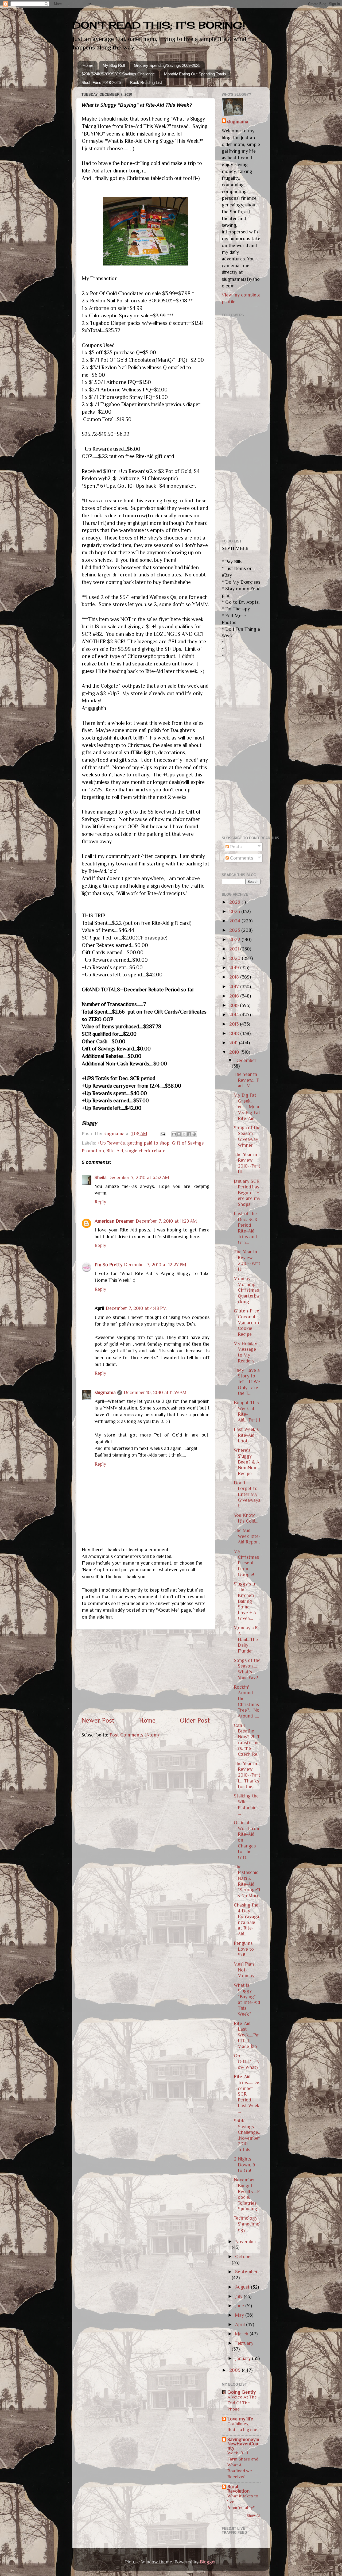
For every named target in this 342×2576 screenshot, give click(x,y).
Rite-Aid (115, 1151)
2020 (236, 958)
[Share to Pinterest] (194, 1134)
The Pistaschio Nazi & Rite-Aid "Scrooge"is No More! (247, 1881)
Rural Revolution (238, 2489)
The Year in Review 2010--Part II (247, 1260)
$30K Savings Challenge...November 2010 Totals (247, 2135)
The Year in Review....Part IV (246, 1080)
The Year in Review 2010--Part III (247, 1163)
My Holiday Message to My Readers (245, 1352)
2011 (234, 1043)
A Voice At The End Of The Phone (242, 2403)
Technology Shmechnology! (247, 2224)
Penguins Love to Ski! (244, 1949)
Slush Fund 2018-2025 (101, 82)
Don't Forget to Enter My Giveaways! (247, 1494)
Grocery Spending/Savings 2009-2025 (167, 65)
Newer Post (98, 1720)
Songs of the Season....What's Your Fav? (247, 1669)
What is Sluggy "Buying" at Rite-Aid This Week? (247, 2000)
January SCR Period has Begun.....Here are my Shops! (247, 1193)
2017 (235, 987)
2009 (236, 2370)
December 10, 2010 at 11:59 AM (155, 1392)
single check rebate (145, 1151)
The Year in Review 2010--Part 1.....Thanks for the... (247, 1775)
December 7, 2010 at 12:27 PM (155, 1265)
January (244, 2358)
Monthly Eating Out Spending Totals (195, 74)
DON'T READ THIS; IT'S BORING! (159, 25)
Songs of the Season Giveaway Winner (247, 1136)
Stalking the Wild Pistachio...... (247, 1805)
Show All (254, 2516)
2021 (235, 949)
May (240, 2315)
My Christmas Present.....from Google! (246, 1563)
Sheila (101, 1177)
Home (88, 65)
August (243, 2287)
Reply (100, 1202)
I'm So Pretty (108, 1265)
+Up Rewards (111, 1143)
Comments (241, 858)
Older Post (195, 1720)
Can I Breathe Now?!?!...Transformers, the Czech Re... (247, 1740)
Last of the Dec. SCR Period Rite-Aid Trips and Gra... (246, 1228)
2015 (235, 1005)
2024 (235, 921)
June (240, 2306)
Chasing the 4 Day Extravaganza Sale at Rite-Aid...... (246, 1919)
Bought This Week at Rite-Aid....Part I (247, 1411)
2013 (235, 1024)
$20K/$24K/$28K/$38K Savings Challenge (118, 74)
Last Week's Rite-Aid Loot (246, 1435)
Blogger (208, 2562)
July (239, 2296)
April (241, 2324)
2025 (235, 911)
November (246, 2242)
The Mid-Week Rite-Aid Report (247, 1536)
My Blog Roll (114, 65)
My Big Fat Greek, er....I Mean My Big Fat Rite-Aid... (247, 1107)
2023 (235, 930)
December (246, 1060)
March (242, 2334)
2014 (235, 1015)
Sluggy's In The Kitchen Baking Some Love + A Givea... (245, 1601)
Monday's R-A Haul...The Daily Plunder (247, 1639)
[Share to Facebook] (189, 1134)
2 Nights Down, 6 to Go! (244, 2165)
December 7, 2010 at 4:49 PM (136, 1308)
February (244, 2343)
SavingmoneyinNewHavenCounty (243, 2444)
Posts (235, 847)
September (246, 2272)
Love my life (240, 2419)
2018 (235, 977)
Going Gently (242, 2392)
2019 (235, 968)
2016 (235, 996)
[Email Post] (162, 1134)
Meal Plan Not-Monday (244, 1970)
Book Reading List (146, 82)
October (244, 2257)
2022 (235, 939)
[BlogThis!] (179, 1134)
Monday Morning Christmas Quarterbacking (246, 1290)
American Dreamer (114, 1221)
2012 (235, 1033)
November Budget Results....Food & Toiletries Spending (247, 2194)
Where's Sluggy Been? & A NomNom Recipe (246, 1462)
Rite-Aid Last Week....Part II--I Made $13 (247, 2035)
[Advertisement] (146, 1673)
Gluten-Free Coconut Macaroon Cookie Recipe (246, 1322)
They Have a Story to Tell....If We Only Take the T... (247, 1382)
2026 (235, 902)
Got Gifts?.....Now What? (247, 2061)
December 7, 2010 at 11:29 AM (166, 1221)
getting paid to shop (148, 1143)
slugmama (105, 1392)
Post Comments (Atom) (134, 1735)
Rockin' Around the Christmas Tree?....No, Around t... (247, 1701)
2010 (235, 1052)
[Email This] (174, 1134)
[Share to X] (184, 1134)
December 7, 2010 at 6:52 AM (139, 1177)
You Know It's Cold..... (247, 1518)
